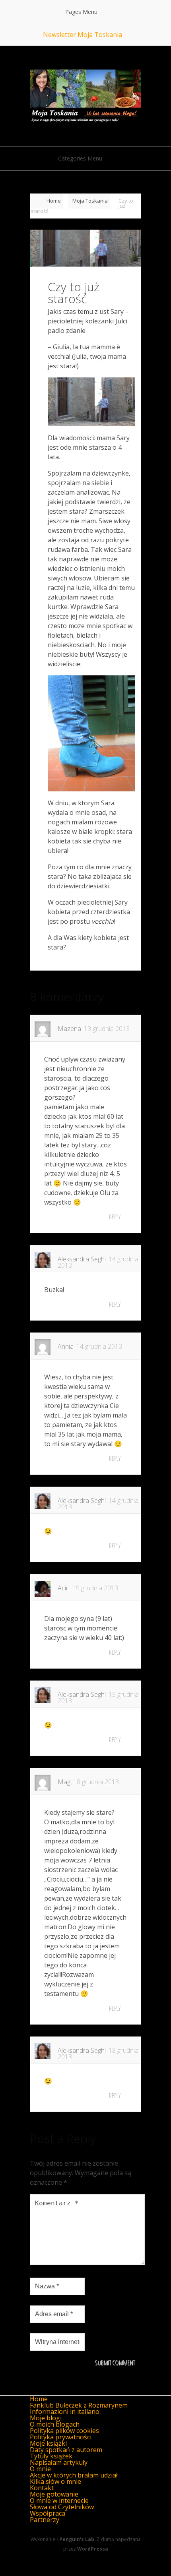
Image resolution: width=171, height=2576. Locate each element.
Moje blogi (46, 2418)
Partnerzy (45, 2520)
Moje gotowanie (54, 2494)
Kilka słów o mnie (55, 2481)
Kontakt (42, 2488)
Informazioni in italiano (65, 2412)
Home (54, 201)
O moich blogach (55, 2424)
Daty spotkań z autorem (66, 2450)
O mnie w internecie (59, 2501)
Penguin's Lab (77, 2539)
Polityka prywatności (61, 2437)
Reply (115, 1217)
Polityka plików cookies (64, 2431)
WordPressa (93, 2549)
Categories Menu (80, 158)
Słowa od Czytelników (62, 2507)
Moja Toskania (90, 201)
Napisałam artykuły (59, 2462)
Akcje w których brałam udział (74, 2475)
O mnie (40, 2469)
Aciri (64, 1588)
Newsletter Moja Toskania (83, 35)
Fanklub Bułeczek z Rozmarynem (79, 2405)
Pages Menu (81, 12)
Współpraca (48, 2513)
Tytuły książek (51, 2456)
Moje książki (48, 2443)
